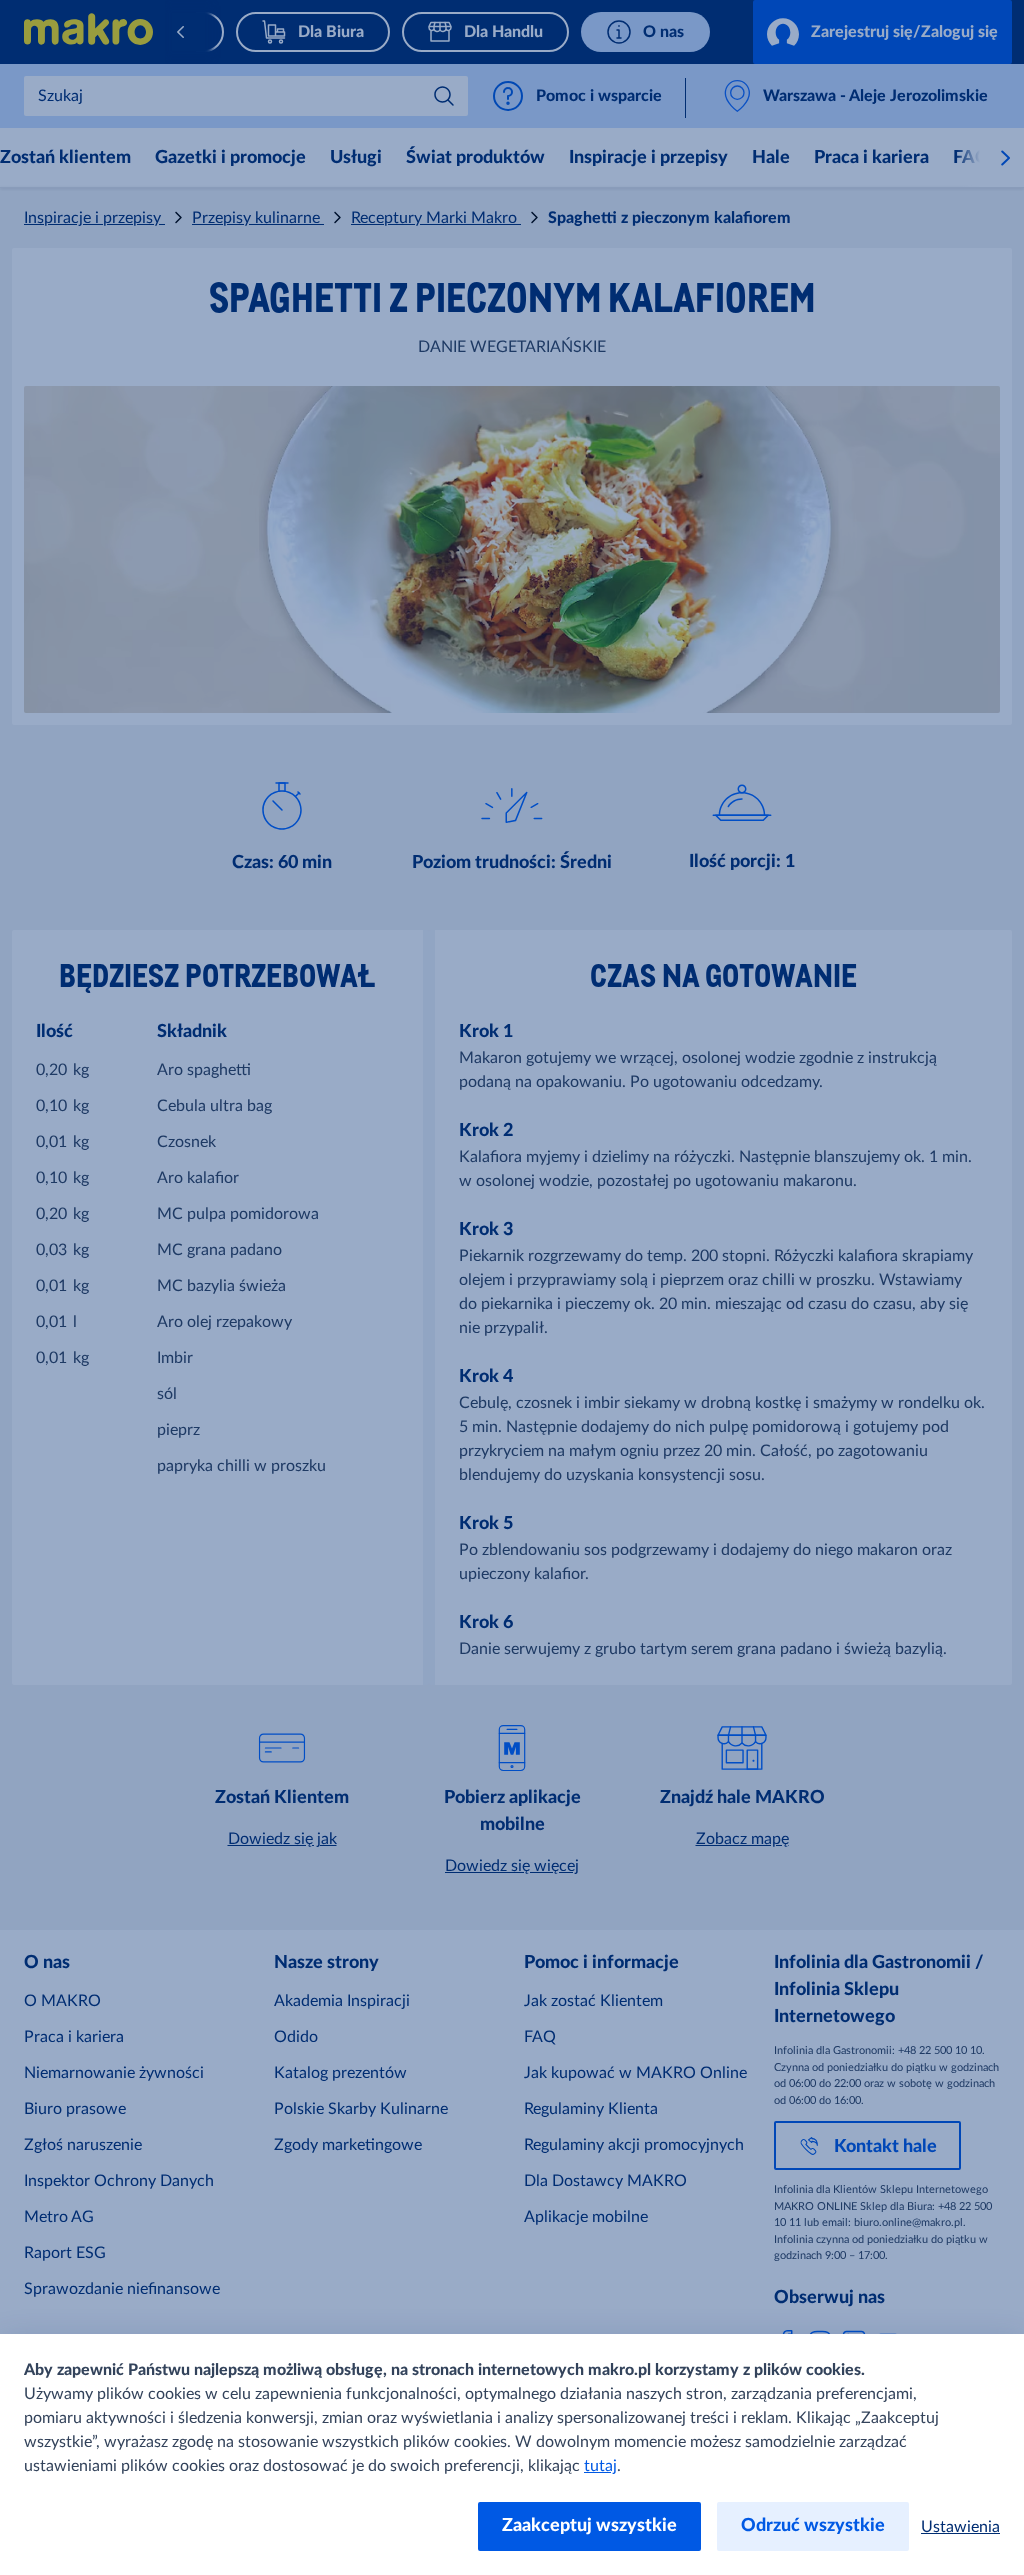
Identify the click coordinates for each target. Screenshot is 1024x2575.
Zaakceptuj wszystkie (589, 2526)
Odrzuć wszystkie (813, 2526)
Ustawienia (960, 2527)
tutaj (600, 2466)
